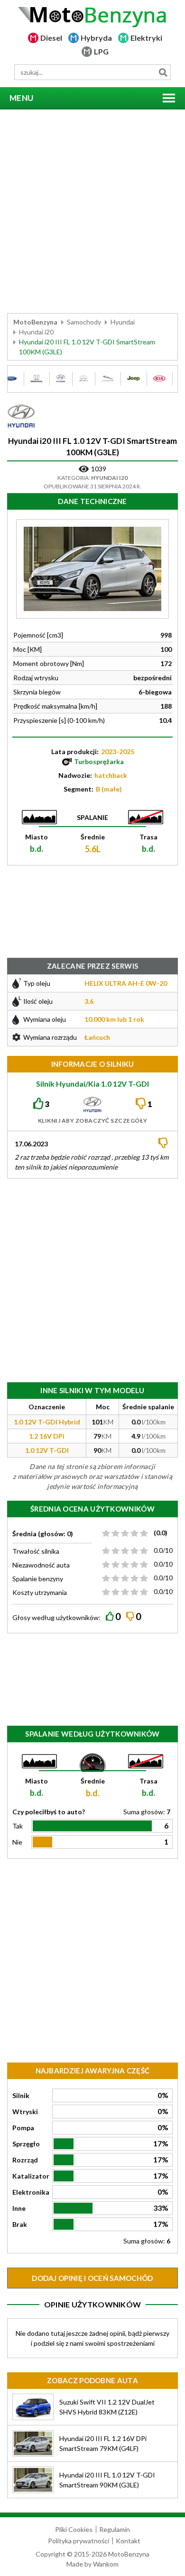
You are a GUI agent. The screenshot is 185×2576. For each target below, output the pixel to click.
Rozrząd (25, 2160)
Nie (17, 1842)
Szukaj (163, 72)
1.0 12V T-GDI (47, 1450)
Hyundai (123, 322)
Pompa (23, 2128)
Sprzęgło (26, 2144)
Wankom (106, 2564)
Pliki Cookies (74, 2529)
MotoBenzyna (35, 322)
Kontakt (128, 2541)
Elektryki (146, 38)
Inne (19, 2208)
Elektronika (31, 2192)
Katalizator (31, 2176)
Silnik (21, 2095)
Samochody (84, 322)
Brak (20, 2224)
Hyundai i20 (36, 332)
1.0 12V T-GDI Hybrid (47, 1422)
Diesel (51, 38)
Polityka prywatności (79, 2541)
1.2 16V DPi (47, 1436)
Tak (18, 1826)
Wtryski (25, 2112)
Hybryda (96, 38)
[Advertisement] (92, 211)
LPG (101, 51)
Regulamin (115, 2529)
